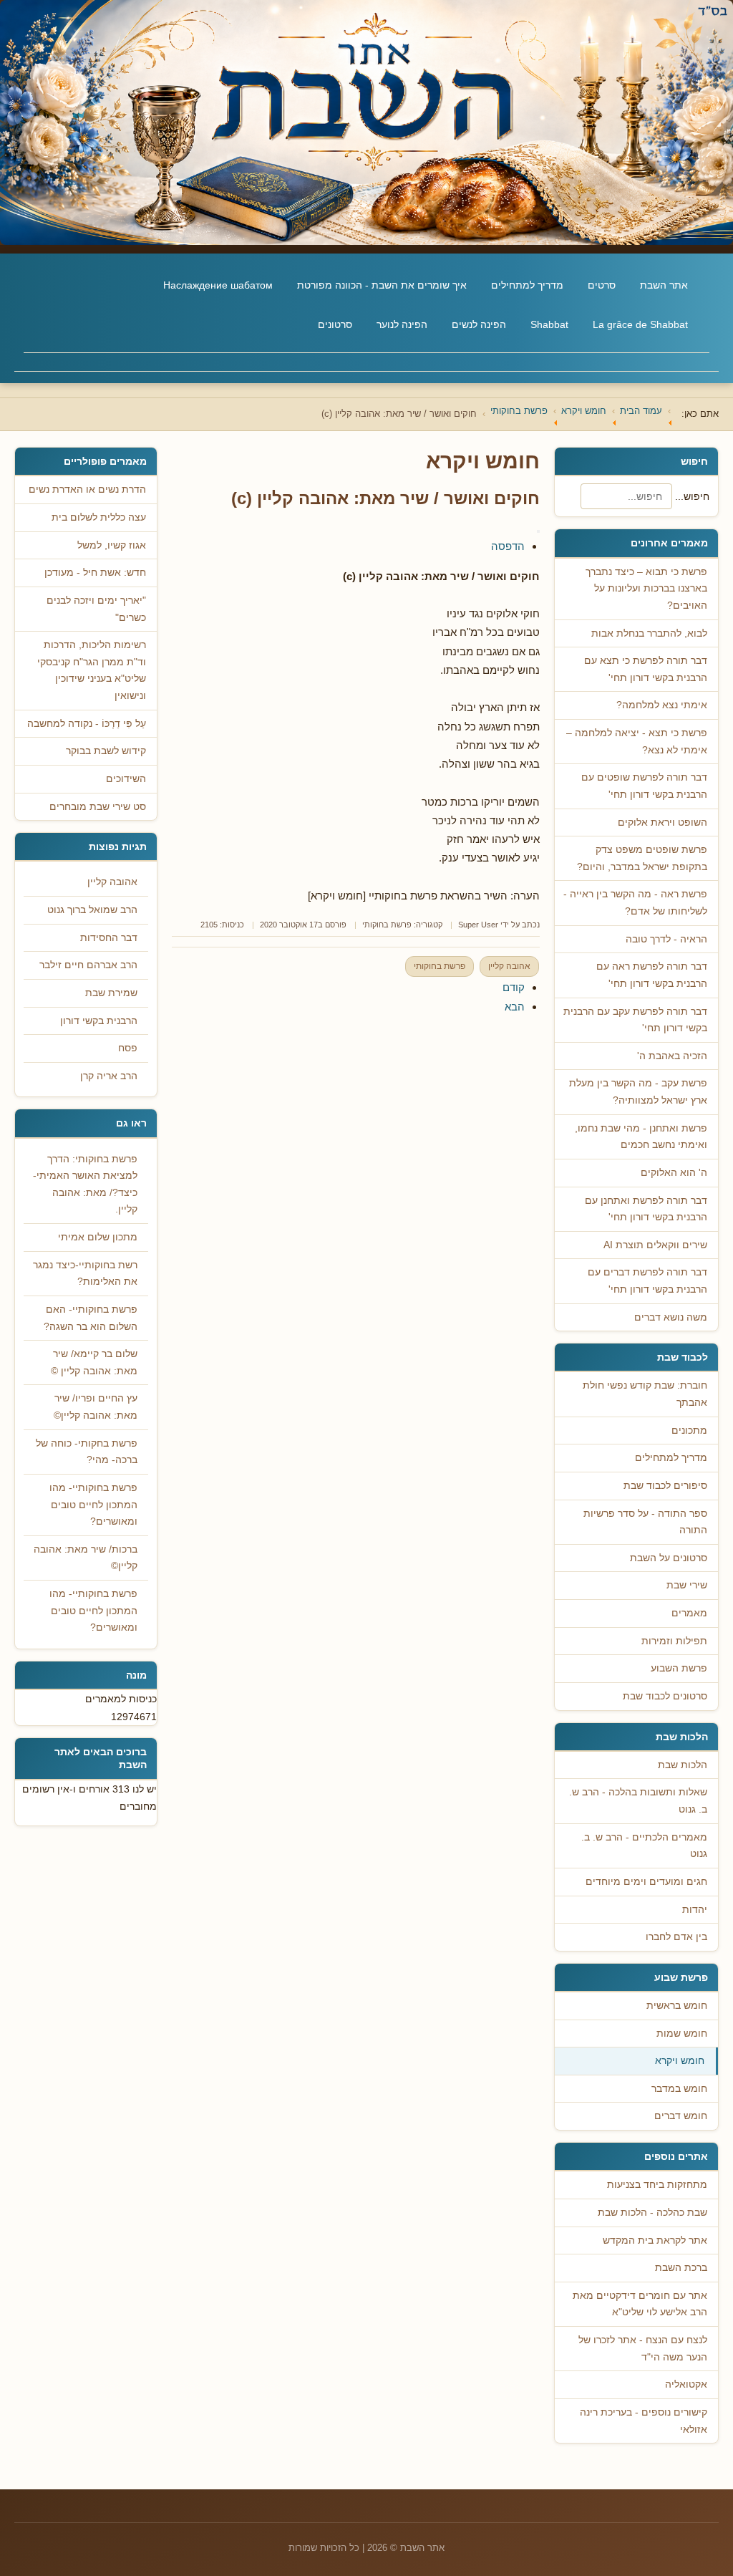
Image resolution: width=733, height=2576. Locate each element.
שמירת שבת (111, 993)
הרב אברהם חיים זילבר (88, 965)
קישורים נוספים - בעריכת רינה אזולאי (644, 2421)
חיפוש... (692, 496)
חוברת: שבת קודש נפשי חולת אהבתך (645, 1394)
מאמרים (689, 1613)
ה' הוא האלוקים (674, 1173)
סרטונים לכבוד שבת (665, 1696)
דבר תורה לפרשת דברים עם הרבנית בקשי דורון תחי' (647, 1281)
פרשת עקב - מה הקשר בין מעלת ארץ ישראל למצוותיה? (638, 1092)
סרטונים (335, 324)
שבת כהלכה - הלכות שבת (652, 2213)
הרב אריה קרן (109, 1076)
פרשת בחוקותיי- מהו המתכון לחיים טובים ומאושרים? (93, 1505)
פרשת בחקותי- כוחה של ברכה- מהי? (87, 1452)
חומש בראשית (677, 2006)
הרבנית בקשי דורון (99, 1021)
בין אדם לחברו (676, 1937)
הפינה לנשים (479, 324)
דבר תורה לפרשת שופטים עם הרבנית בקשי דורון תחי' (644, 786)
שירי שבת (687, 1585)
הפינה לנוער (402, 324)
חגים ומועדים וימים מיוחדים (646, 1882)
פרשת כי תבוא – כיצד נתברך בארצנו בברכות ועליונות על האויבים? (646, 589)
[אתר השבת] (366, 122)
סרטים (602, 285)
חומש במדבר (679, 2089)
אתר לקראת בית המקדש (655, 2240)
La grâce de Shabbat (640, 324)
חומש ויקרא (680, 2061)
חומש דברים (681, 2116)
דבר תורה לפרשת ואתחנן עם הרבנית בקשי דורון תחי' (646, 1209)
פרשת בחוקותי (387, 925)
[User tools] (538, 531)
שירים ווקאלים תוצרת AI (655, 1245)
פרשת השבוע (679, 1668)
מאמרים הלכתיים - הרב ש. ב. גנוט (644, 1846)
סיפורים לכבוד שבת (665, 1486)
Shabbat (549, 324)
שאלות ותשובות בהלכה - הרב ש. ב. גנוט (638, 1801)
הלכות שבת (683, 1765)
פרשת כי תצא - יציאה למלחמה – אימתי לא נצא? (637, 742)
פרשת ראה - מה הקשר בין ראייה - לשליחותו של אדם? (635, 903)
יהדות (695, 1910)
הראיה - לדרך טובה (666, 939)
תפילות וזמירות (674, 1641)
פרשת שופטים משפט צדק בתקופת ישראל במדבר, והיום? (642, 858)
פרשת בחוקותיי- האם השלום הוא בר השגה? (91, 1318)
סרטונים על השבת (669, 1558)
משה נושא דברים (671, 1317)
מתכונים (689, 1431)
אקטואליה (686, 2384)
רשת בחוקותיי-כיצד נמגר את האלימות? (85, 1274)
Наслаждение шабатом (218, 285)
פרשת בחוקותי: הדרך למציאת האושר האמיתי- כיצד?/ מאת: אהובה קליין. (85, 1185)
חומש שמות (682, 2034)
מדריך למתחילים (527, 285)
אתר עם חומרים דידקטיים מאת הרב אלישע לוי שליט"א (640, 2304)
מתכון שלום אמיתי (98, 1237)
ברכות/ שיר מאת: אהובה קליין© (86, 1558)
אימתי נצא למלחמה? (662, 705)
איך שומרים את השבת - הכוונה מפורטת (382, 285)
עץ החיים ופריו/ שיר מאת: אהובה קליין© (96, 1407)
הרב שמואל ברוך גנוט (92, 910)
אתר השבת (664, 285)
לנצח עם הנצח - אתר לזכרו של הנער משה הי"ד (643, 2349)
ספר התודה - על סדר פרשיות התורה (645, 1522)
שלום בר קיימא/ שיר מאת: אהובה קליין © (94, 1362)
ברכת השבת (681, 2268)
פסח (128, 1048)
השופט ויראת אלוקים (662, 823)
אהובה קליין (509, 966)
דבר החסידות (109, 938)
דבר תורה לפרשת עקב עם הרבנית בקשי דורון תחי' (635, 1020)
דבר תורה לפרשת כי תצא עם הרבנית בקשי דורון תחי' (646, 669)
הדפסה (508, 546)
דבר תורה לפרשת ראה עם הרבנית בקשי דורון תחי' (652, 975)
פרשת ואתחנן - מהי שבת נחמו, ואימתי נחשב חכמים (641, 1137)
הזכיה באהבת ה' (672, 1056)
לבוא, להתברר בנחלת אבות (649, 633)
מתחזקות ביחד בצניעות (657, 2185)
